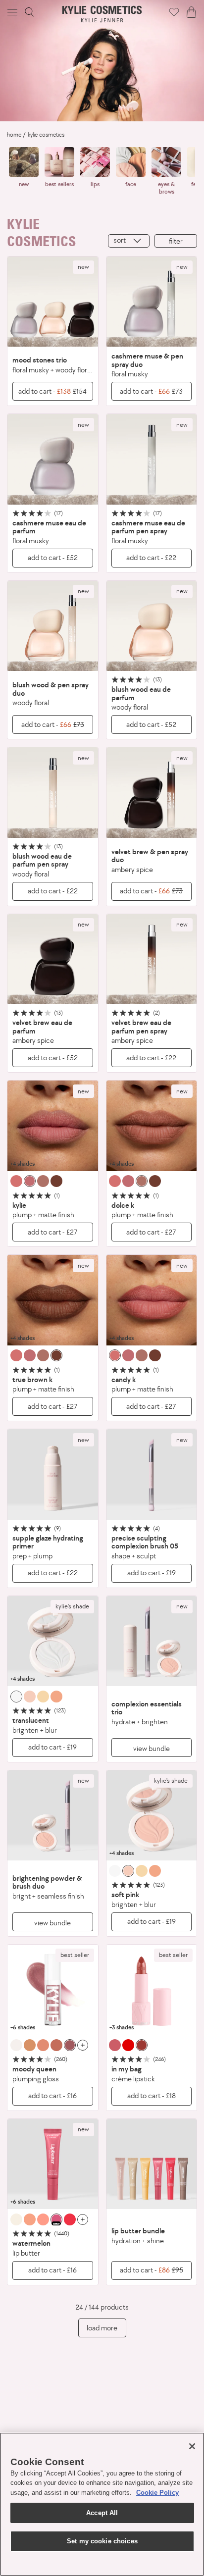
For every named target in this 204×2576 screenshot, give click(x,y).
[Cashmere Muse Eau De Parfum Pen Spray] (152, 459)
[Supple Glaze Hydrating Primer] (53, 1474)
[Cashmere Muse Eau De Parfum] (53, 459)
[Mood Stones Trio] (53, 302)
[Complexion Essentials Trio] (152, 1641)
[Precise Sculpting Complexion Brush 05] (152, 1474)
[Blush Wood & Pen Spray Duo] (53, 626)
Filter (176, 241)
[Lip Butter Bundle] (152, 2164)
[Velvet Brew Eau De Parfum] (53, 959)
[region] (102, 2504)
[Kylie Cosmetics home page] (102, 14)
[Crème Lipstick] (152, 1990)
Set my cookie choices (102, 2541)
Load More (102, 2328)
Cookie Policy (157, 2493)
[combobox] (129, 241)
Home (14, 135)
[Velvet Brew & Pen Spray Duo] (152, 793)
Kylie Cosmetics (46, 135)
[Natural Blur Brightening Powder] (53, 1641)
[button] (13, 12)
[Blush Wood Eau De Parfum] (152, 626)
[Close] (192, 2446)
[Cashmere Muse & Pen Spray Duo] (152, 302)
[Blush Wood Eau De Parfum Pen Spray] (53, 793)
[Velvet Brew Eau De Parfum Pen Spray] (152, 959)
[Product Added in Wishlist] (174, 12)
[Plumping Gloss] (53, 1990)
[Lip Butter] (53, 2164)
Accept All (102, 2513)
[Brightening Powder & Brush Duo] (53, 1816)
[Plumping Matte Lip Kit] (53, 1126)
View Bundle (152, 1748)
